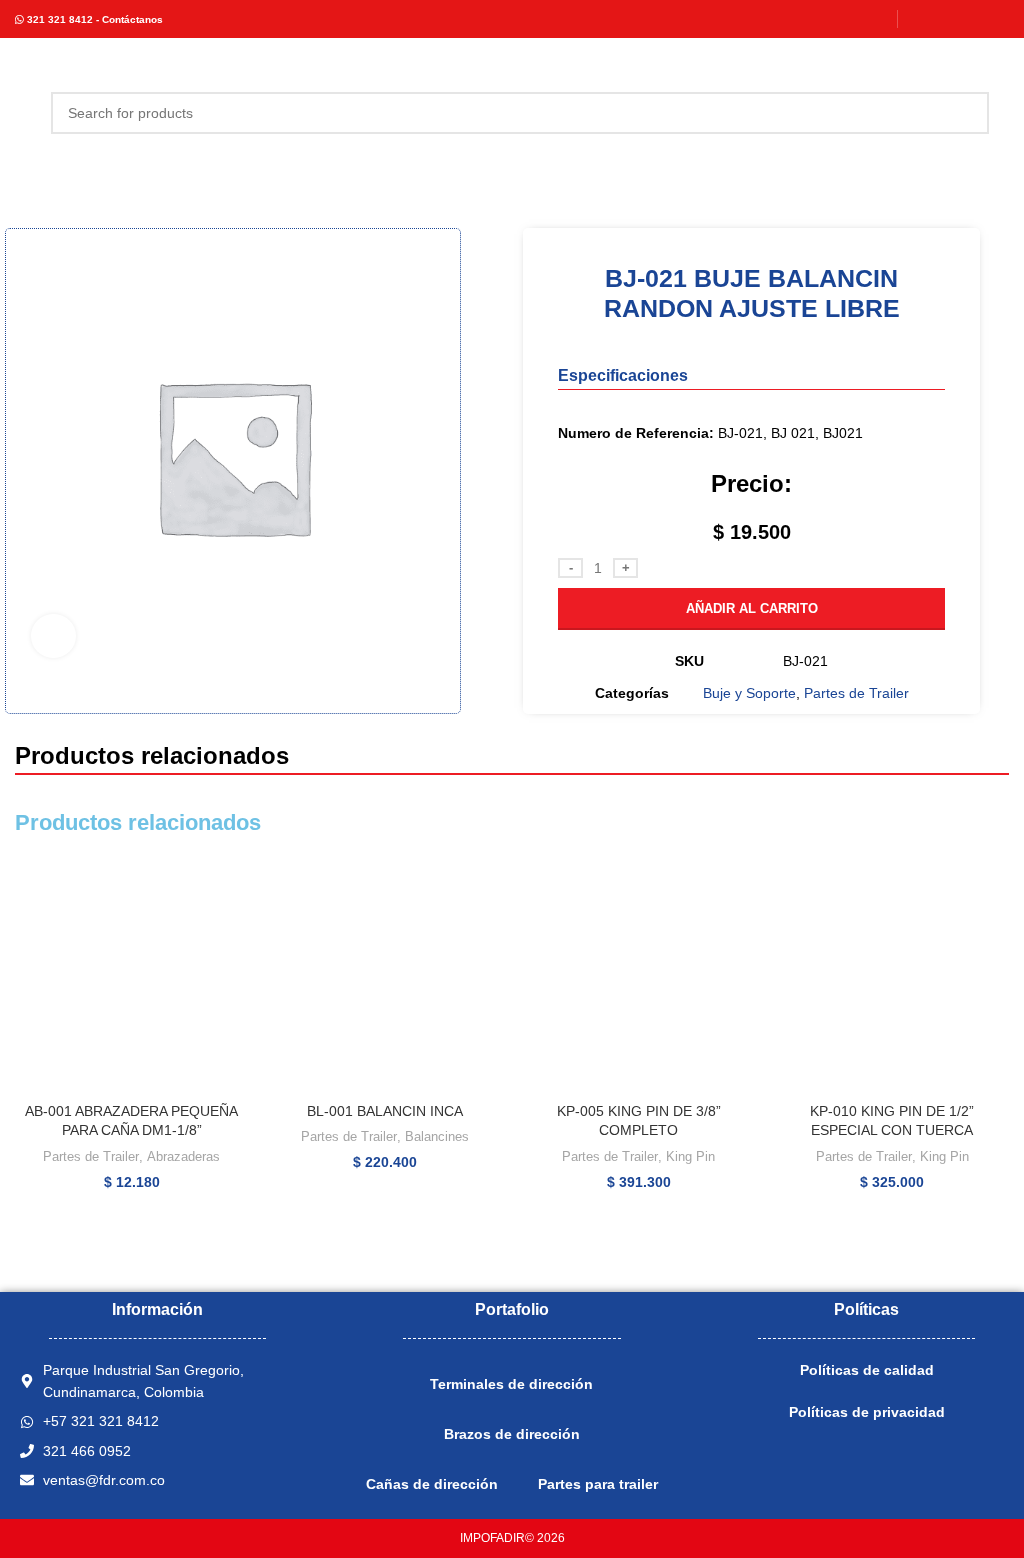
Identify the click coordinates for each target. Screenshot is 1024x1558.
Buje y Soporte (749, 693)
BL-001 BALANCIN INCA (385, 1111)
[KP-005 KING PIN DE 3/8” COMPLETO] (639, 976)
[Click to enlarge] (53, 636)
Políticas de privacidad (867, 1412)
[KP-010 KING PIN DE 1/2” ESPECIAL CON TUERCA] (893, 976)
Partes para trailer (598, 1484)
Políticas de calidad (867, 1370)
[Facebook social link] (920, 18)
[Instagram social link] (945, 18)
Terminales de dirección (511, 1384)
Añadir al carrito (752, 608)
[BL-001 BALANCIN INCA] (386, 976)
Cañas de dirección (432, 1484)
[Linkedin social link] (970, 18)
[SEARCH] (968, 113)
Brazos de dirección (512, 1434)
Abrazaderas (183, 1156)
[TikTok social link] (996, 18)
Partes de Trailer (856, 693)
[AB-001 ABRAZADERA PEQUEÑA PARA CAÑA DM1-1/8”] (132, 976)
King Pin (690, 1156)
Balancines (437, 1136)
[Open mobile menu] (23, 113)
